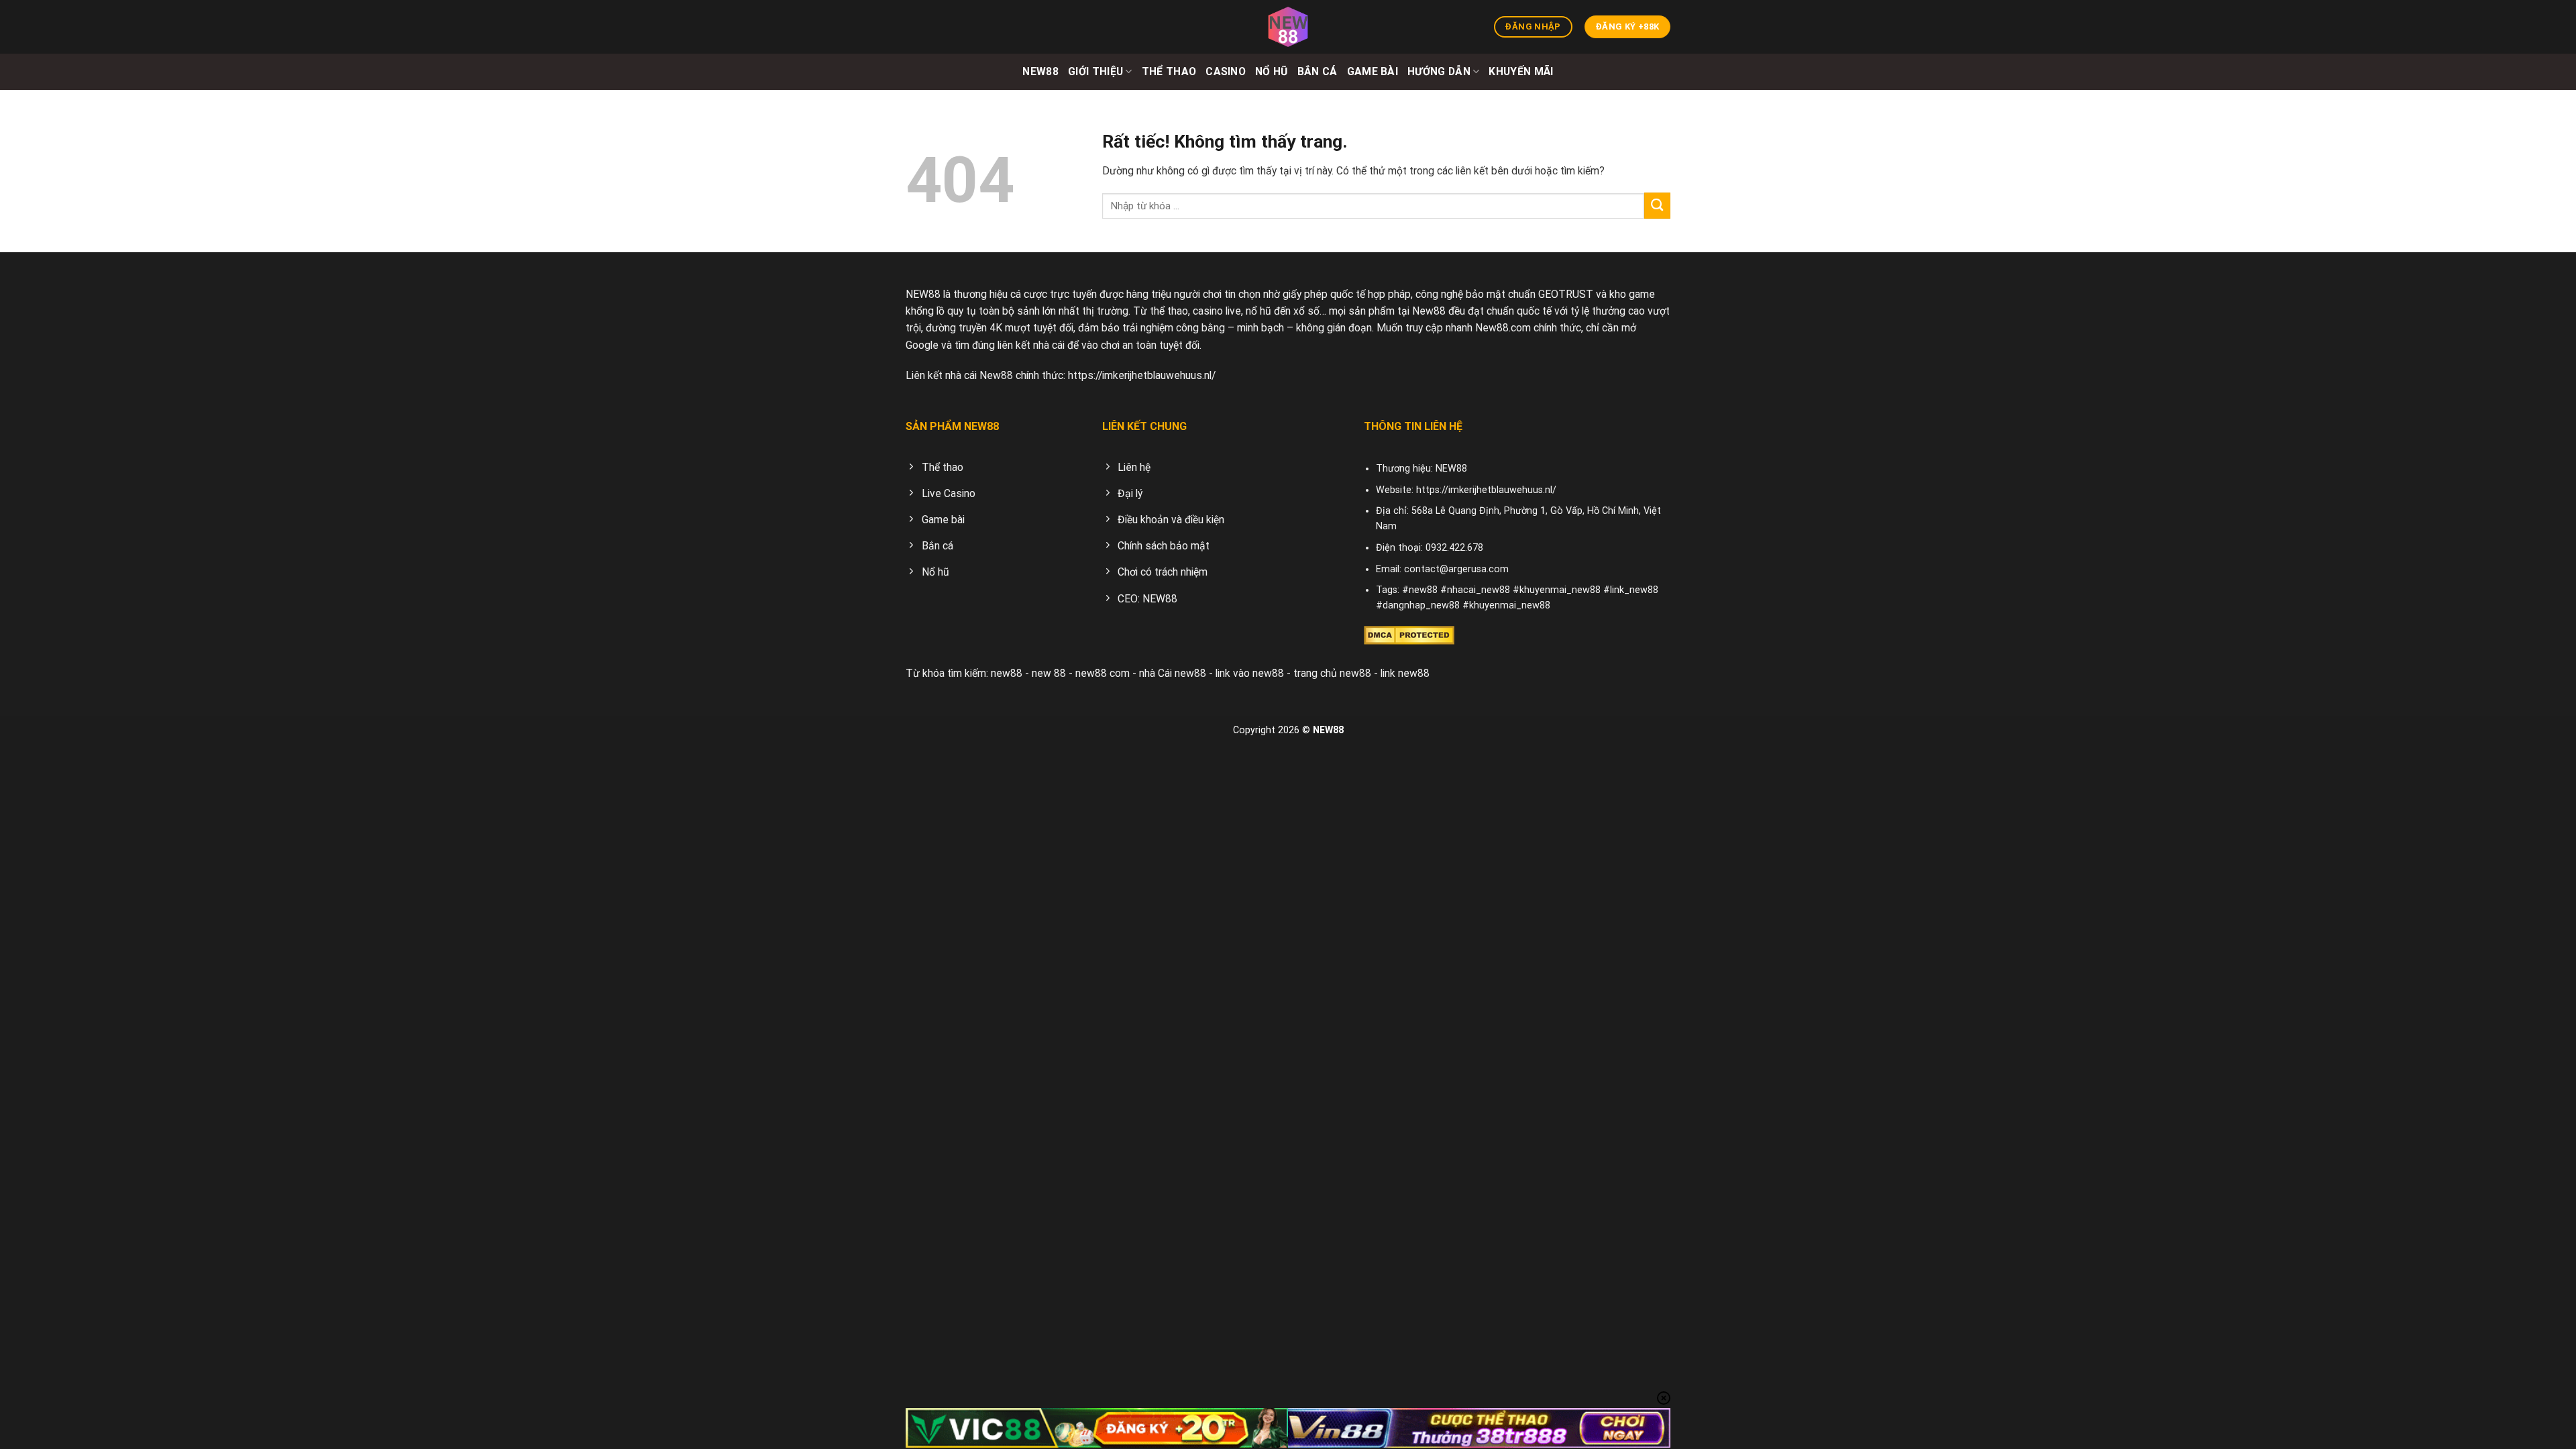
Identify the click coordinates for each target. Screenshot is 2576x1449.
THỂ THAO (1169, 71)
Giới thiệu (1095, 71)
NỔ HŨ (1272, 71)
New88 (1040, 71)
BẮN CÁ (1318, 71)
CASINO (1226, 71)
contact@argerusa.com (1456, 569)
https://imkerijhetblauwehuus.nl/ (1142, 375)
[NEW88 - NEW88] (1288, 27)
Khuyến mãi (1521, 71)
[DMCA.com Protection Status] (1409, 634)
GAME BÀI (1373, 71)
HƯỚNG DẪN (1439, 71)
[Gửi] (1657, 206)
